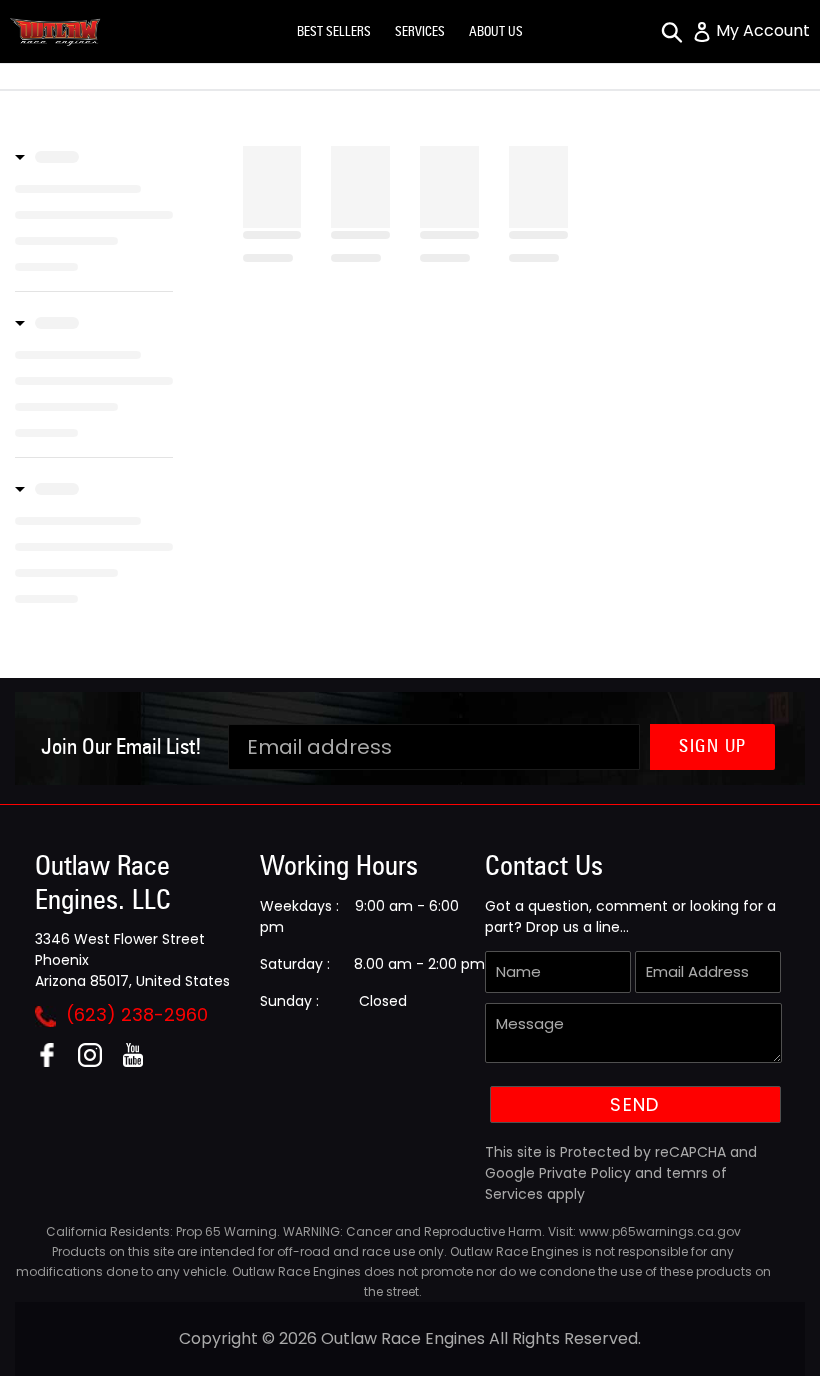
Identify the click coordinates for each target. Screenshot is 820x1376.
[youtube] (140, 1061)
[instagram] (97, 1061)
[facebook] (54, 1061)
